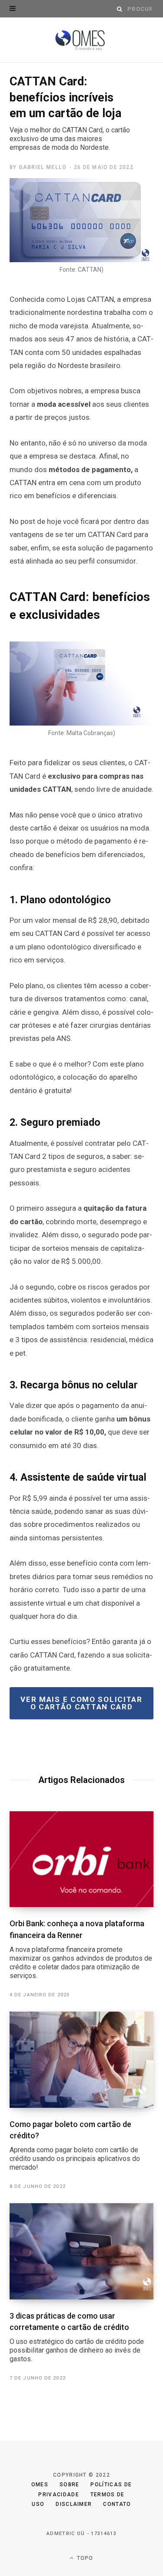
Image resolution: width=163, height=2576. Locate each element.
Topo (84, 2558)
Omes (40, 2485)
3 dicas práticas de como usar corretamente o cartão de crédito (77, 2337)
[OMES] (81, 40)
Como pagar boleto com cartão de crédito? (75, 2146)
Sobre (70, 2485)
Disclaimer (74, 2504)
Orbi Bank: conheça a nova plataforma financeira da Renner (81, 1949)
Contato (117, 2504)
